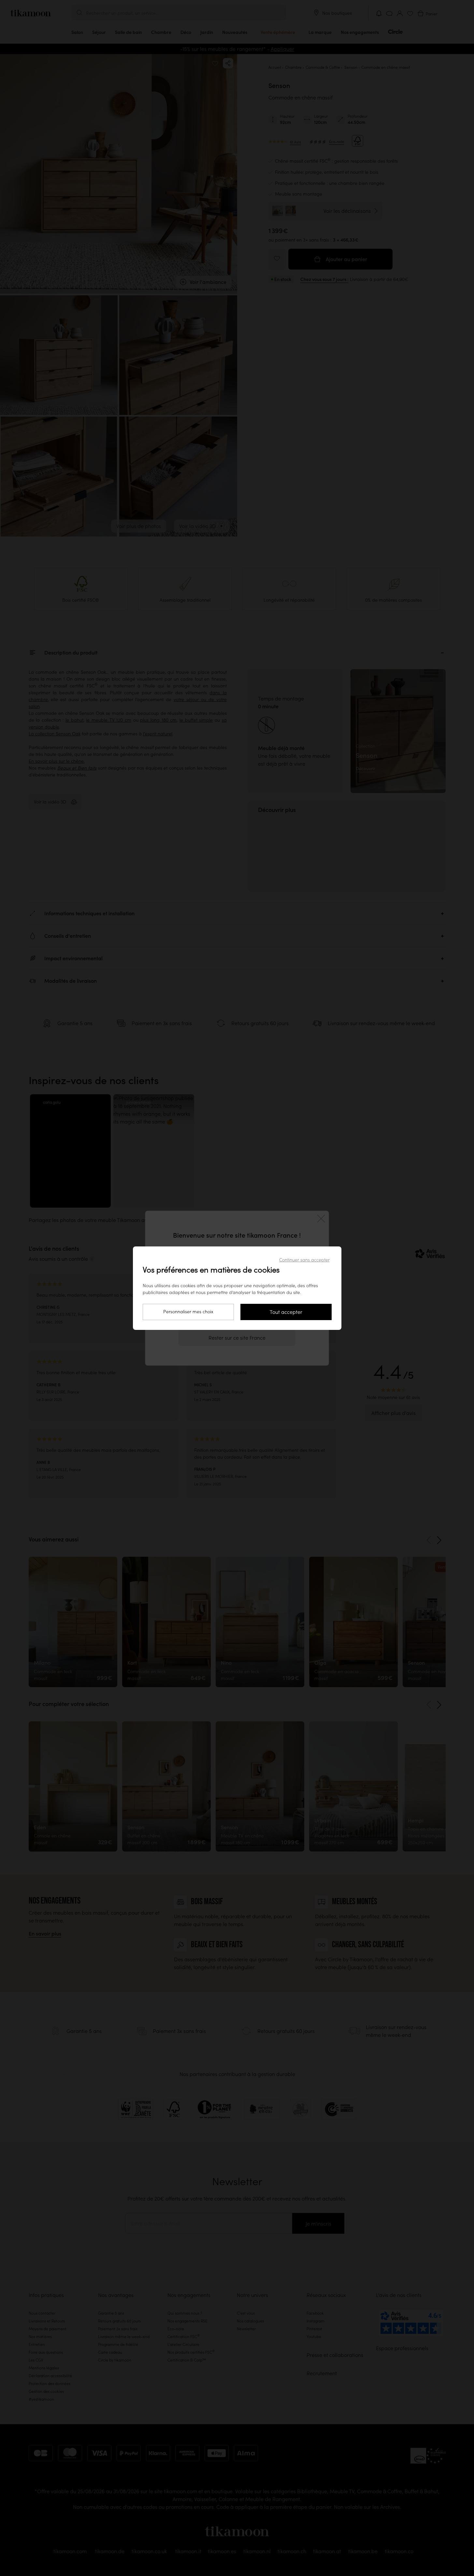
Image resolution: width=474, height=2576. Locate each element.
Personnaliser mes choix (188, 1312)
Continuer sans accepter (304, 1260)
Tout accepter (286, 1312)
